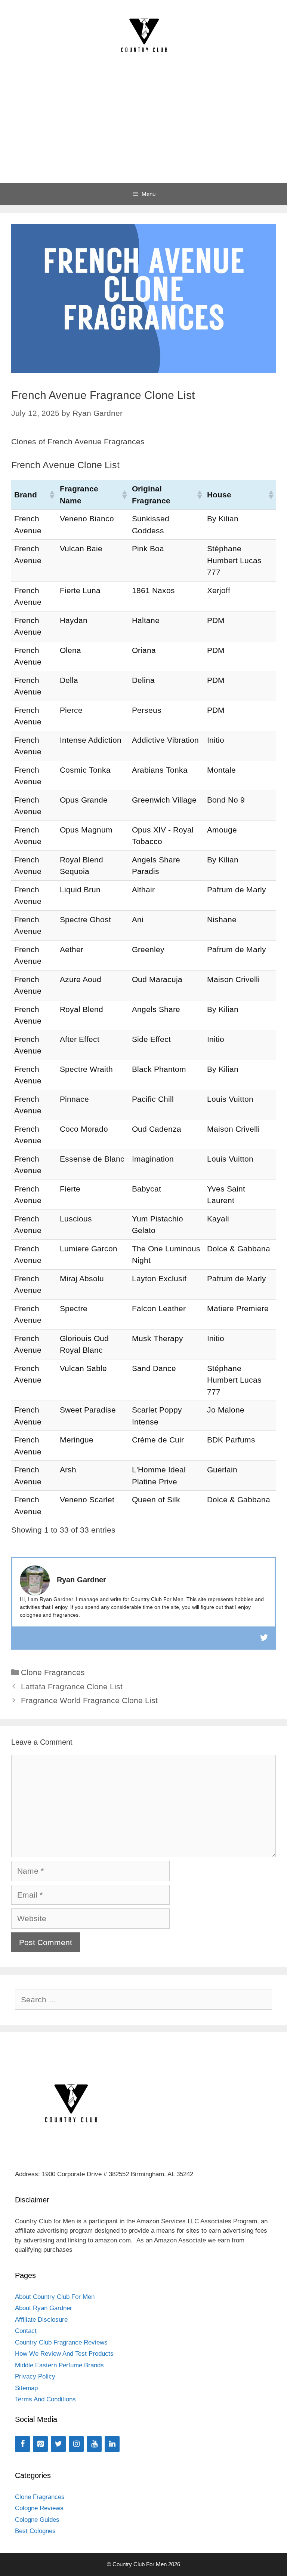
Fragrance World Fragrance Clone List (89, 1700)
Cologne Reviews (39, 2508)
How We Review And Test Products (64, 2354)
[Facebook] (22, 2444)
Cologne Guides (37, 2520)
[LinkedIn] (112, 2444)
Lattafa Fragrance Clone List (72, 1686)
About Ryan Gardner (44, 2308)
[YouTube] (94, 2444)
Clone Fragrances (53, 1672)
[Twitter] (58, 2444)
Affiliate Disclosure (41, 2320)
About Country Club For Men (55, 2297)
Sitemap (26, 2388)
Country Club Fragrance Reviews (61, 2342)
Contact (26, 2331)
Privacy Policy (35, 2376)
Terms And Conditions (45, 2399)
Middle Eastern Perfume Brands (59, 2365)
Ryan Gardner (81, 1580)
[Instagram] (76, 2444)
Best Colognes (35, 2531)
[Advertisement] (143, 127)
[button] (52, 495)
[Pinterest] (40, 2444)
